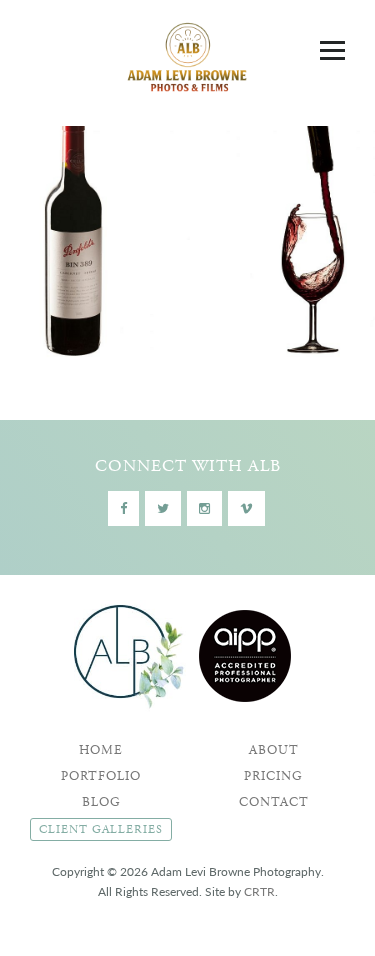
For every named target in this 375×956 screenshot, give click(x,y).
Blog (101, 802)
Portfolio (101, 776)
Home (101, 750)
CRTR (259, 891)
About (274, 750)
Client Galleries (101, 829)
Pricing (273, 776)
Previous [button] (35, 235)
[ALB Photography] (187, 61)
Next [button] (330, 235)
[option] (187, 235)
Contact (274, 802)
